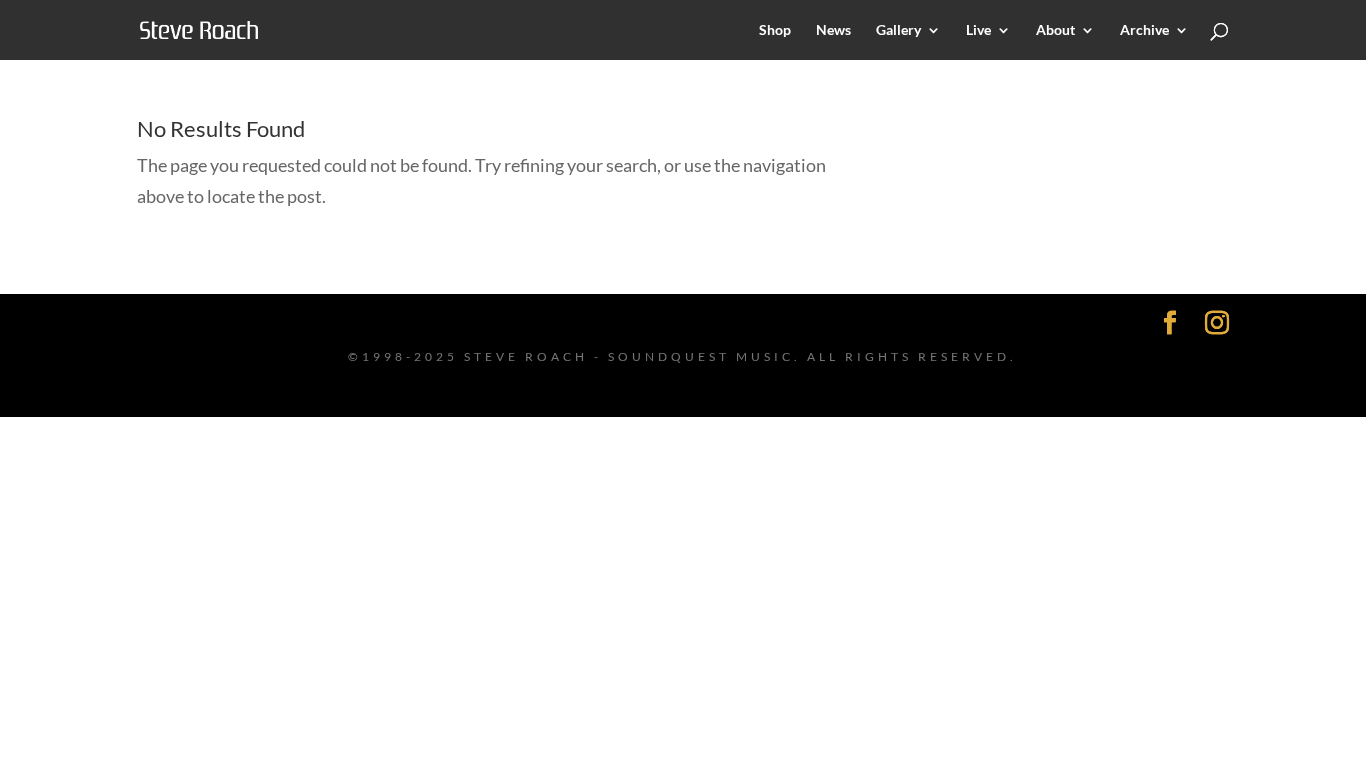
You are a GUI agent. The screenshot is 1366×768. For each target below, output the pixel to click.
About (1055, 30)
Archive (1144, 30)
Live (978, 30)
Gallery (898, 30)
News (833, 30)
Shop (775, 30)
